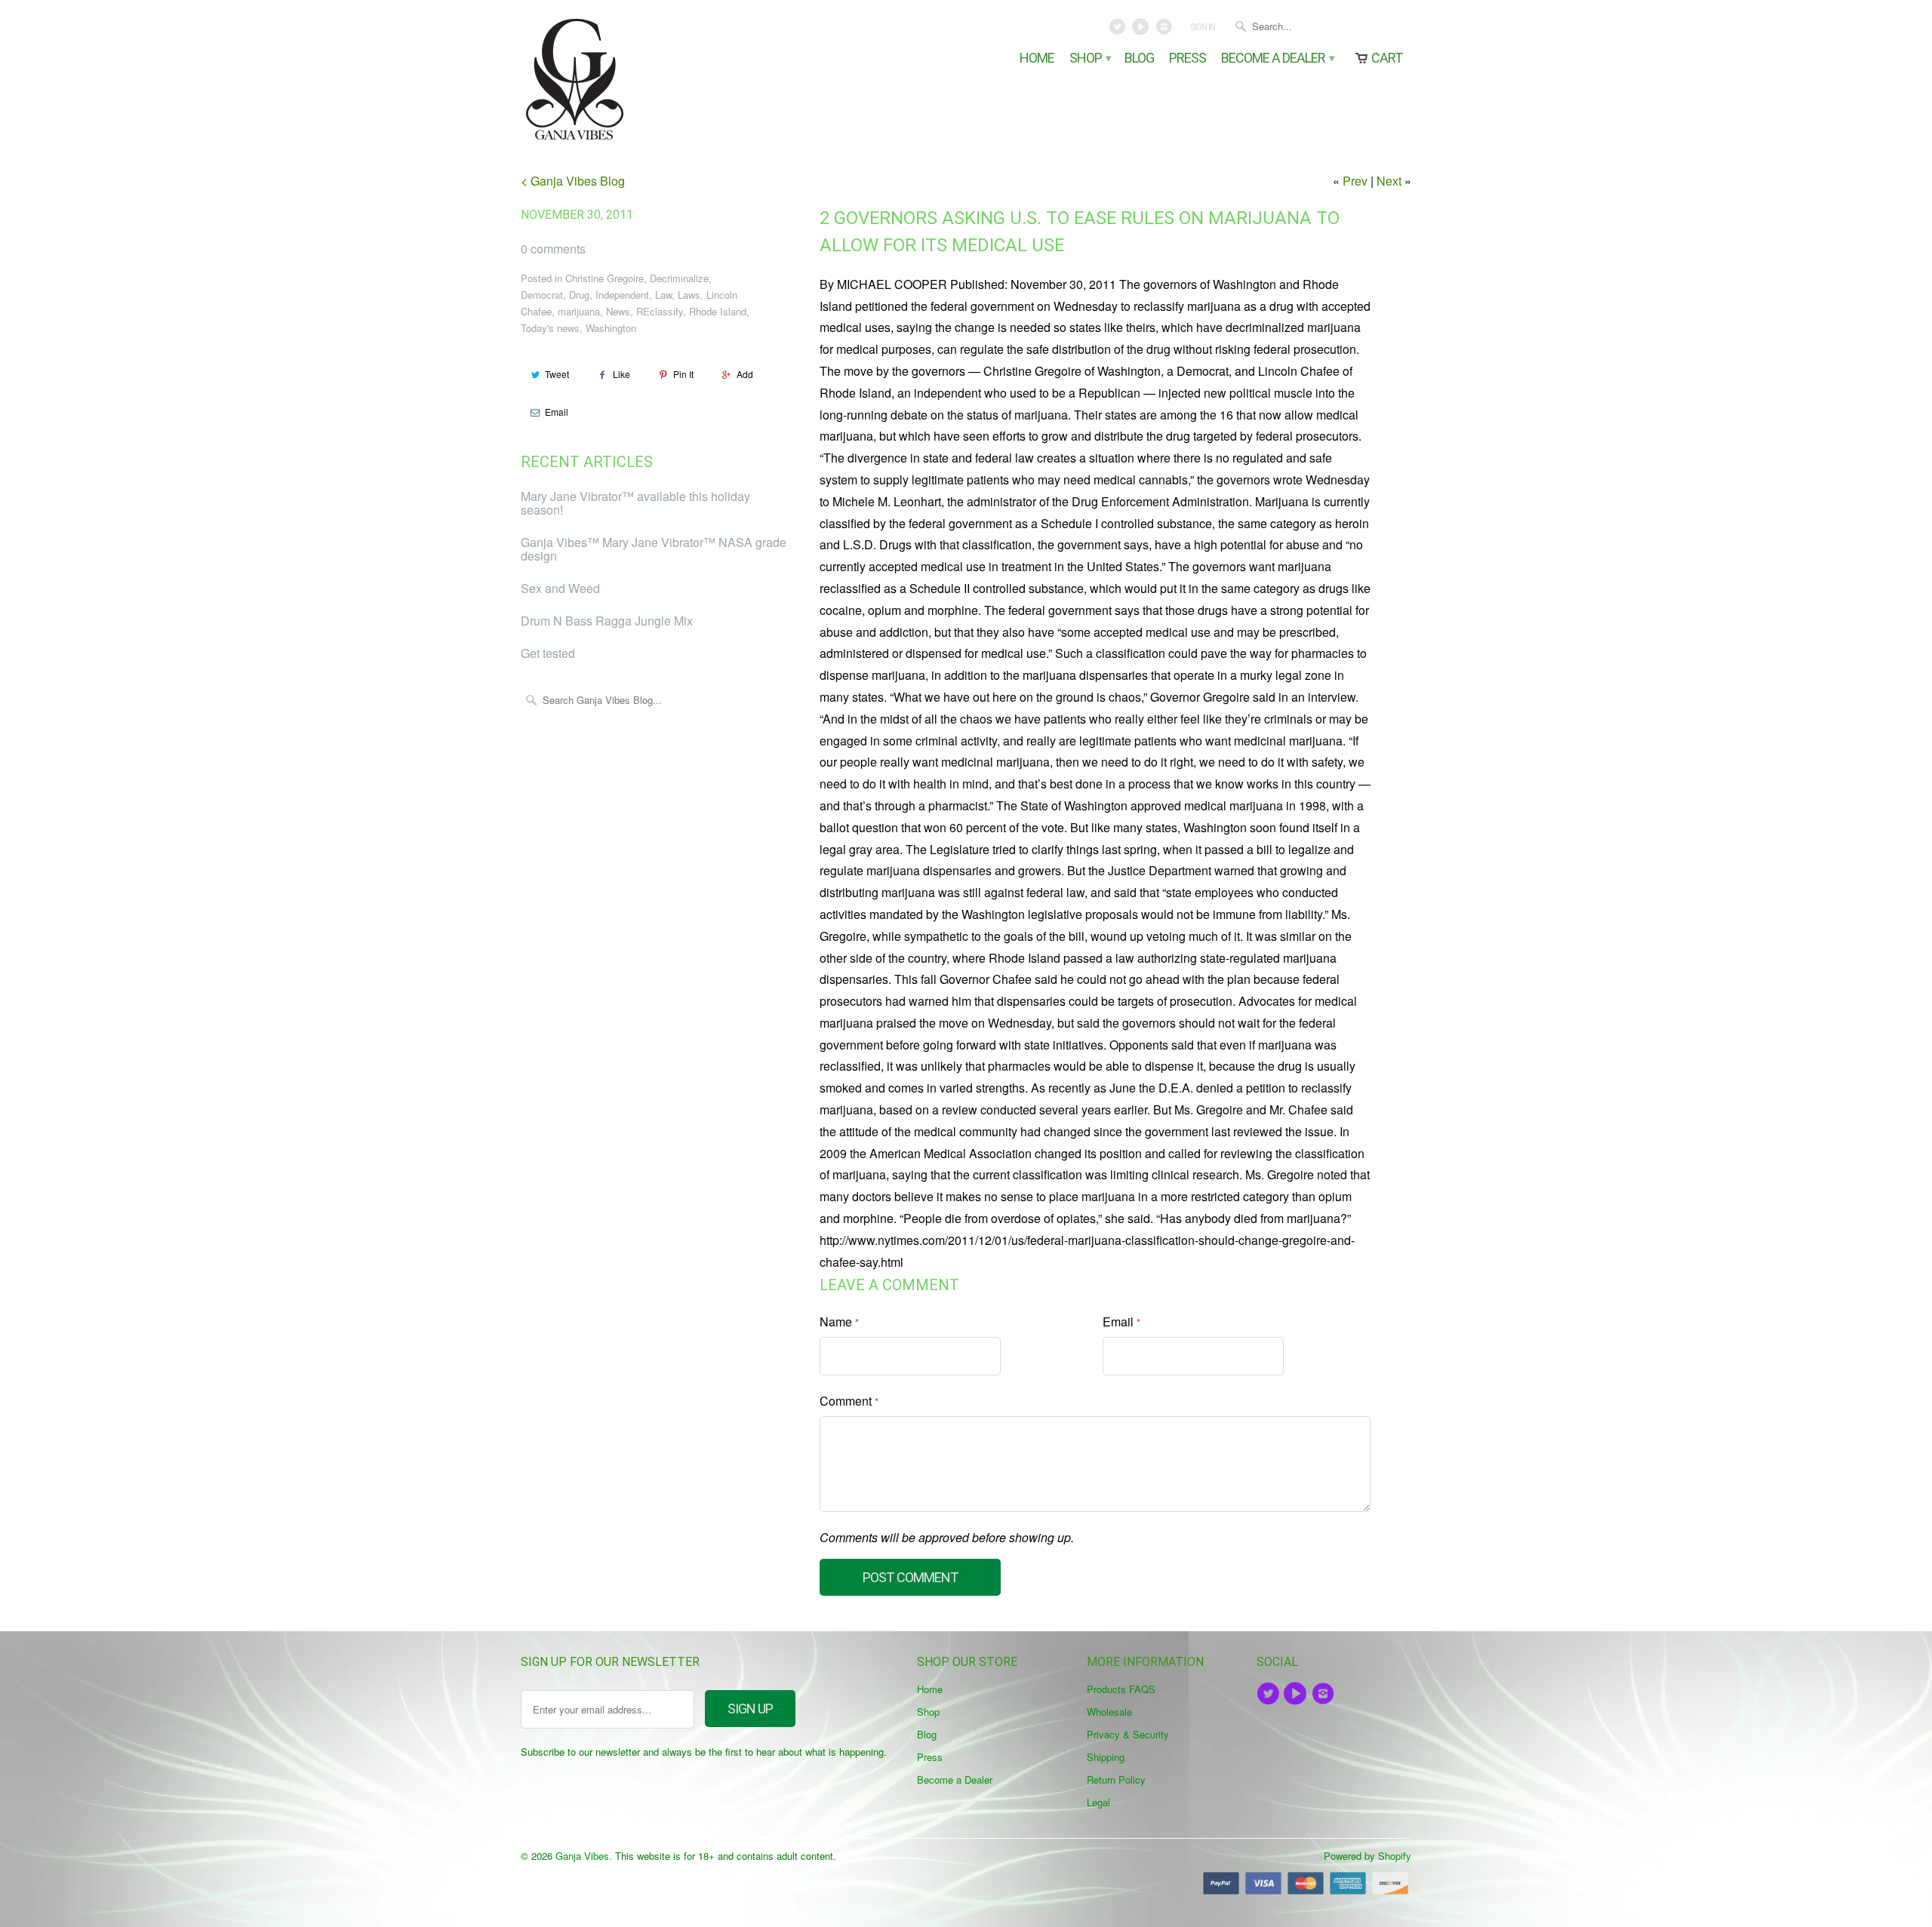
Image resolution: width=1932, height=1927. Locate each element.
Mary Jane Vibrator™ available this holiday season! (635, 503)
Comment (849, 1401)
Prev (1355, 181)
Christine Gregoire (605, 278)
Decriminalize (679, 278)
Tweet (557, 374)
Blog (1139, 58)
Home (1037, 58)
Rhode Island (718, 311)
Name (839, 1322)
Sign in (1203, 27)
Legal (1098, 1802)
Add (745, 374)
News (618, 311)
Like (621, 374)
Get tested (548, 653)
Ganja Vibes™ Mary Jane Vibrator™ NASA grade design (654, 549)
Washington (611, 328)
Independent (622, 295)
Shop (1089, 58)
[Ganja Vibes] (626, 79)
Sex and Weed (560, 588)
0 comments (553, 249)
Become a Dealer (1277, 58)
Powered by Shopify (1367, 1856)
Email (557, 412)
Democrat (542, 295)
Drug (579, 295)
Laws (689, 295)
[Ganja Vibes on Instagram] (1165, 30)
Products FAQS (1121, 1689)
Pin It (683, 374)
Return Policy (1116, 1779)
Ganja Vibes (582, 1856)
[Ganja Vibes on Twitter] (1119, 30)
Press (1188, 58)
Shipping (1106, 1757)
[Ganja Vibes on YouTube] (1142, 30)
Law (663, 295)
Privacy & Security (1128, 1734)
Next (1389, 181)
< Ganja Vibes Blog (573, 181)
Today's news (550, 328)
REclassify (660, 311)
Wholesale (1109, 1712)
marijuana (579, 311)
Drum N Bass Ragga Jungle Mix (607, 621)
